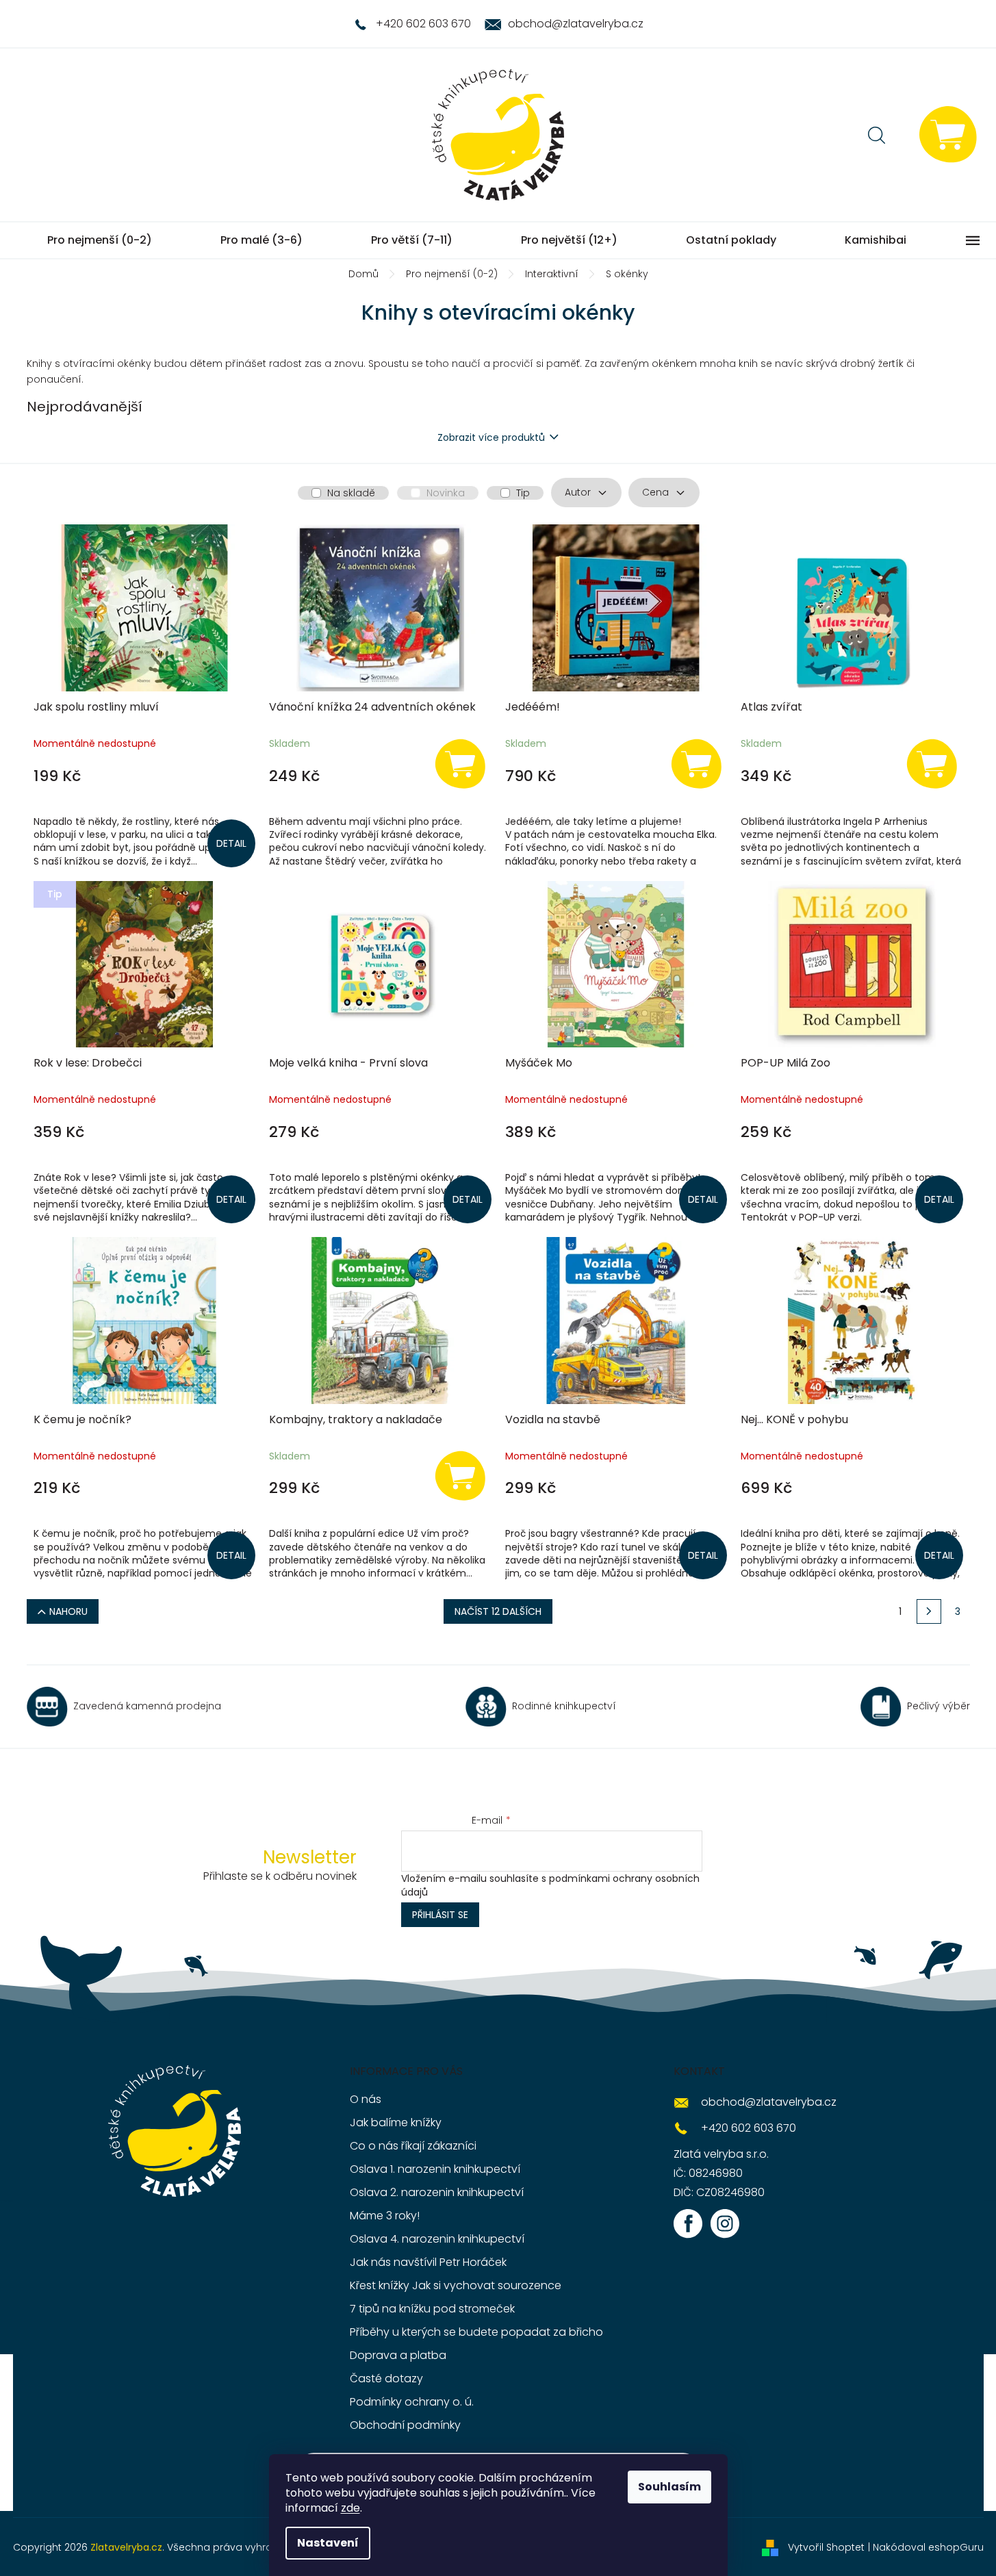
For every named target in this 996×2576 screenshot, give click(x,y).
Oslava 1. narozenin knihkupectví (435, 2169)
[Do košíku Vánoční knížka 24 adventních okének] (461, 763)
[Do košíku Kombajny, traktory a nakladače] (461, 1475)
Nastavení (328, 2543)
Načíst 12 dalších (498, 1611)
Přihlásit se (440, 1915)
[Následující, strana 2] (929, 1611)
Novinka (446, 493)
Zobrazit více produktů (491, 437)
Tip (523, 493)
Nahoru (68, 1611)
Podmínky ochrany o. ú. (412, 2402)
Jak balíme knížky (396, 2122)
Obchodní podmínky (405, 2425)
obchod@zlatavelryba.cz (769, 2102)
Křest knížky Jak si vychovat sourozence (456, 2285)
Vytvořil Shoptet (826, 2547)
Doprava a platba (398, 2355)
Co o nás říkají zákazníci (413, 2146)
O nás (366, 2099)
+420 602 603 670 (749, 2128)
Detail (231, 843)
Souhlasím (669, 2487)
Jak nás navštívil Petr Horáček (428, 2262)
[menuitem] (100, 240)
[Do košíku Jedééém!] (696, 763)
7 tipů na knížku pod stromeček (432, 2309)
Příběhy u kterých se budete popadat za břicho (476, 2332)
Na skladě (351, 493)
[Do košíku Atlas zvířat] (932, 763)
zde (350, 2508)
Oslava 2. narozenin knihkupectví (437, 2192)
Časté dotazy (386, 2379)
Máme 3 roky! (385, 2216)
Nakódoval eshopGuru (928, 2547)
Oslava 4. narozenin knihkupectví (437, 2239)
